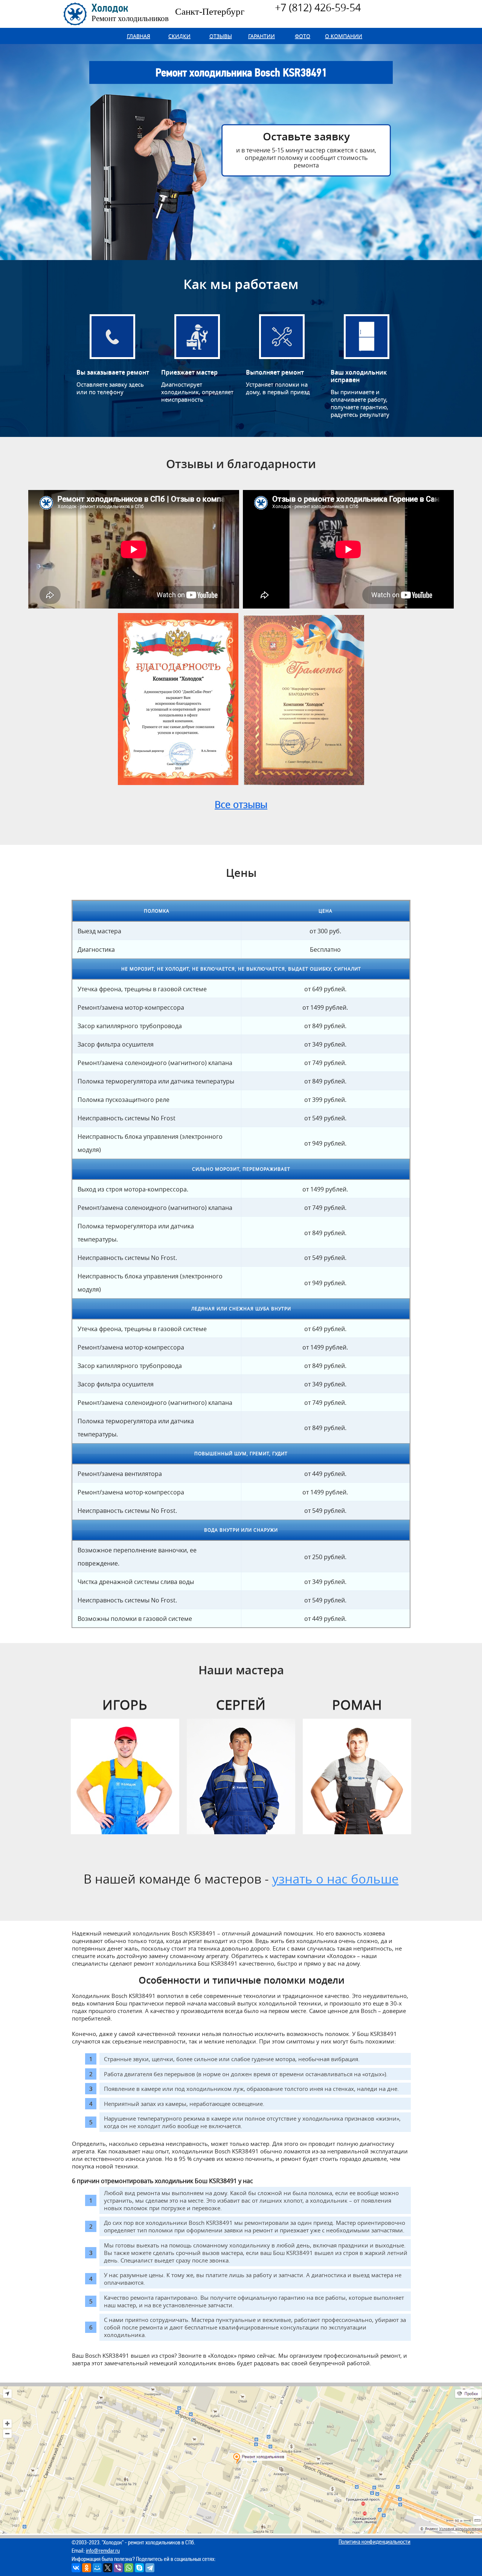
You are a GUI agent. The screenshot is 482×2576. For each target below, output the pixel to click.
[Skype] (139, 2568)
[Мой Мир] (97, 2568)
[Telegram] (150, 2568)
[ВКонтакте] (76, 2568)
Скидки (179, 36)
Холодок (130, 13)
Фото (303, 36)
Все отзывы (241, 804)
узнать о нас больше (336, 1879)
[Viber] (118, 2568)
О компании (344, 36)
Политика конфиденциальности (374, 2542)
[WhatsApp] (129, 2568)
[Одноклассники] (87, 2568)
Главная (139, 36)
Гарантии (262, 36)
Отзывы (221, 36)
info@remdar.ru (103, 2551)
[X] (108, 2568)
